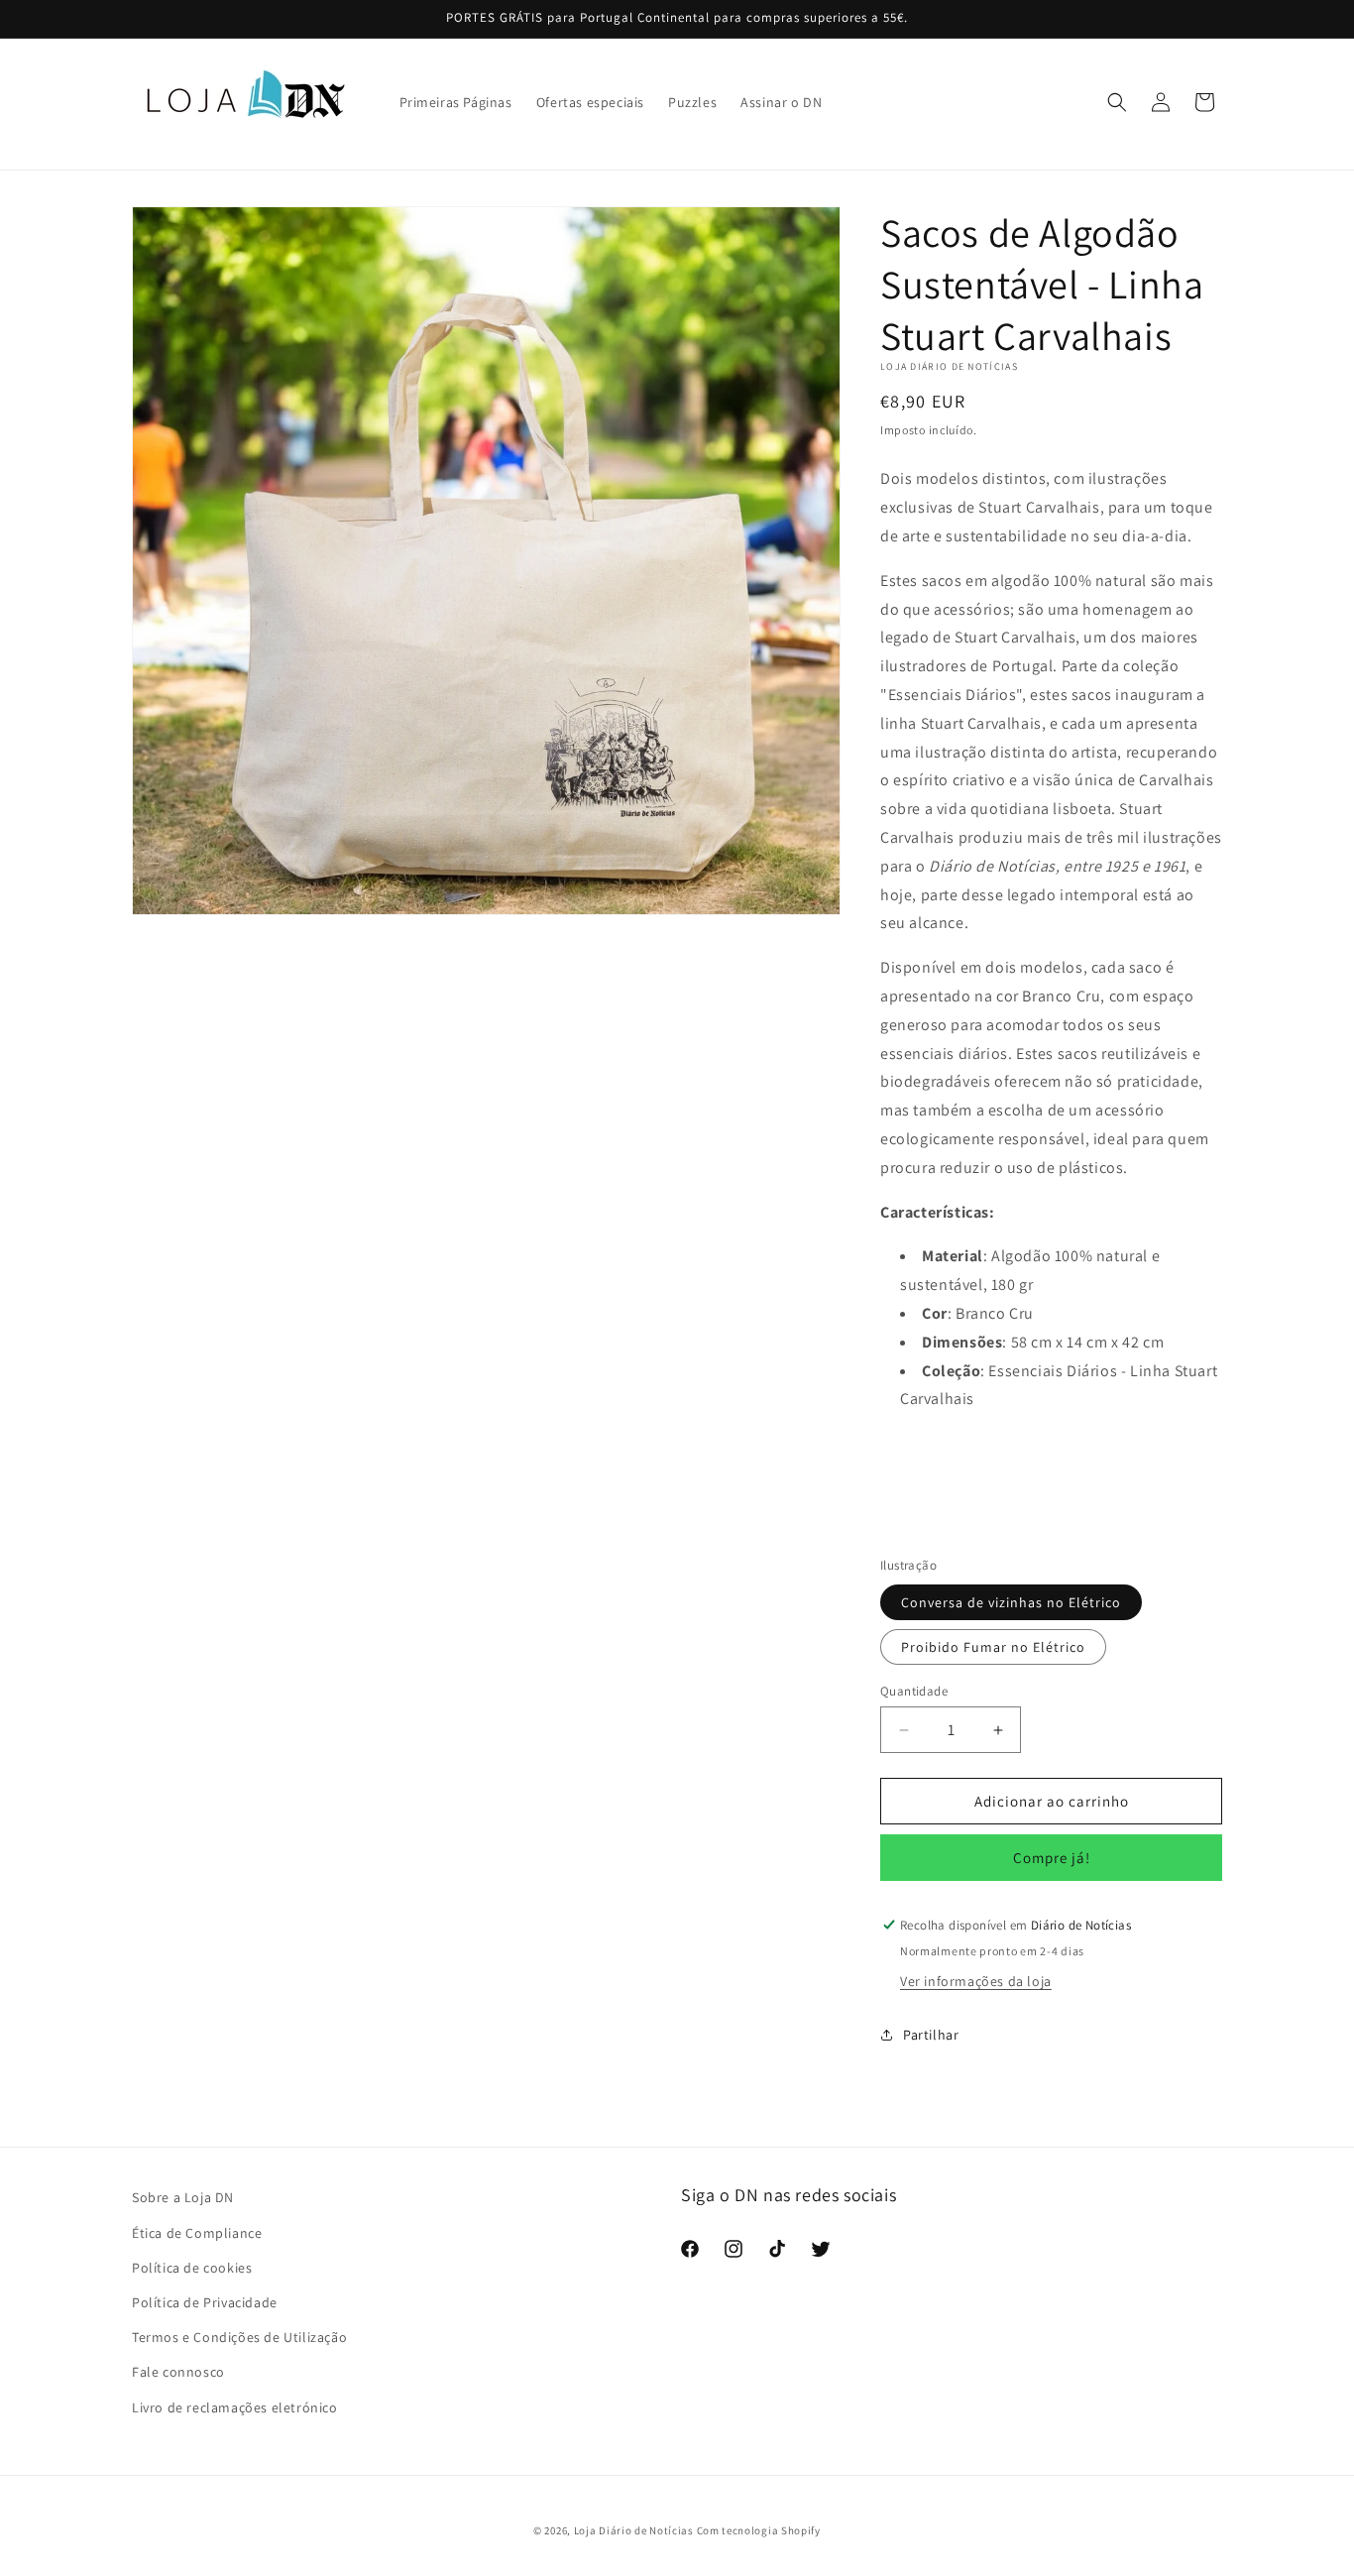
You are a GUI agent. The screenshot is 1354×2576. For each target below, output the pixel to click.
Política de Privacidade (205, 2302)
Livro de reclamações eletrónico (235, 2407)
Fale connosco (178, 2372)
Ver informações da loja (976, 1981)
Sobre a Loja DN (183, 2197)
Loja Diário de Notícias (634, 2530)
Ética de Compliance (197, 2233)
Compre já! (1052, 1858)
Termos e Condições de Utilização (239, 2337)
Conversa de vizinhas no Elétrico (1011, 1602)
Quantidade (914, 1691)
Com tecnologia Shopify (759, 2530)
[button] (1117, 102)
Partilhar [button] (931, 2035)
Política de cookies (192, 2268)
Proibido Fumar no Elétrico (993, 1647)
